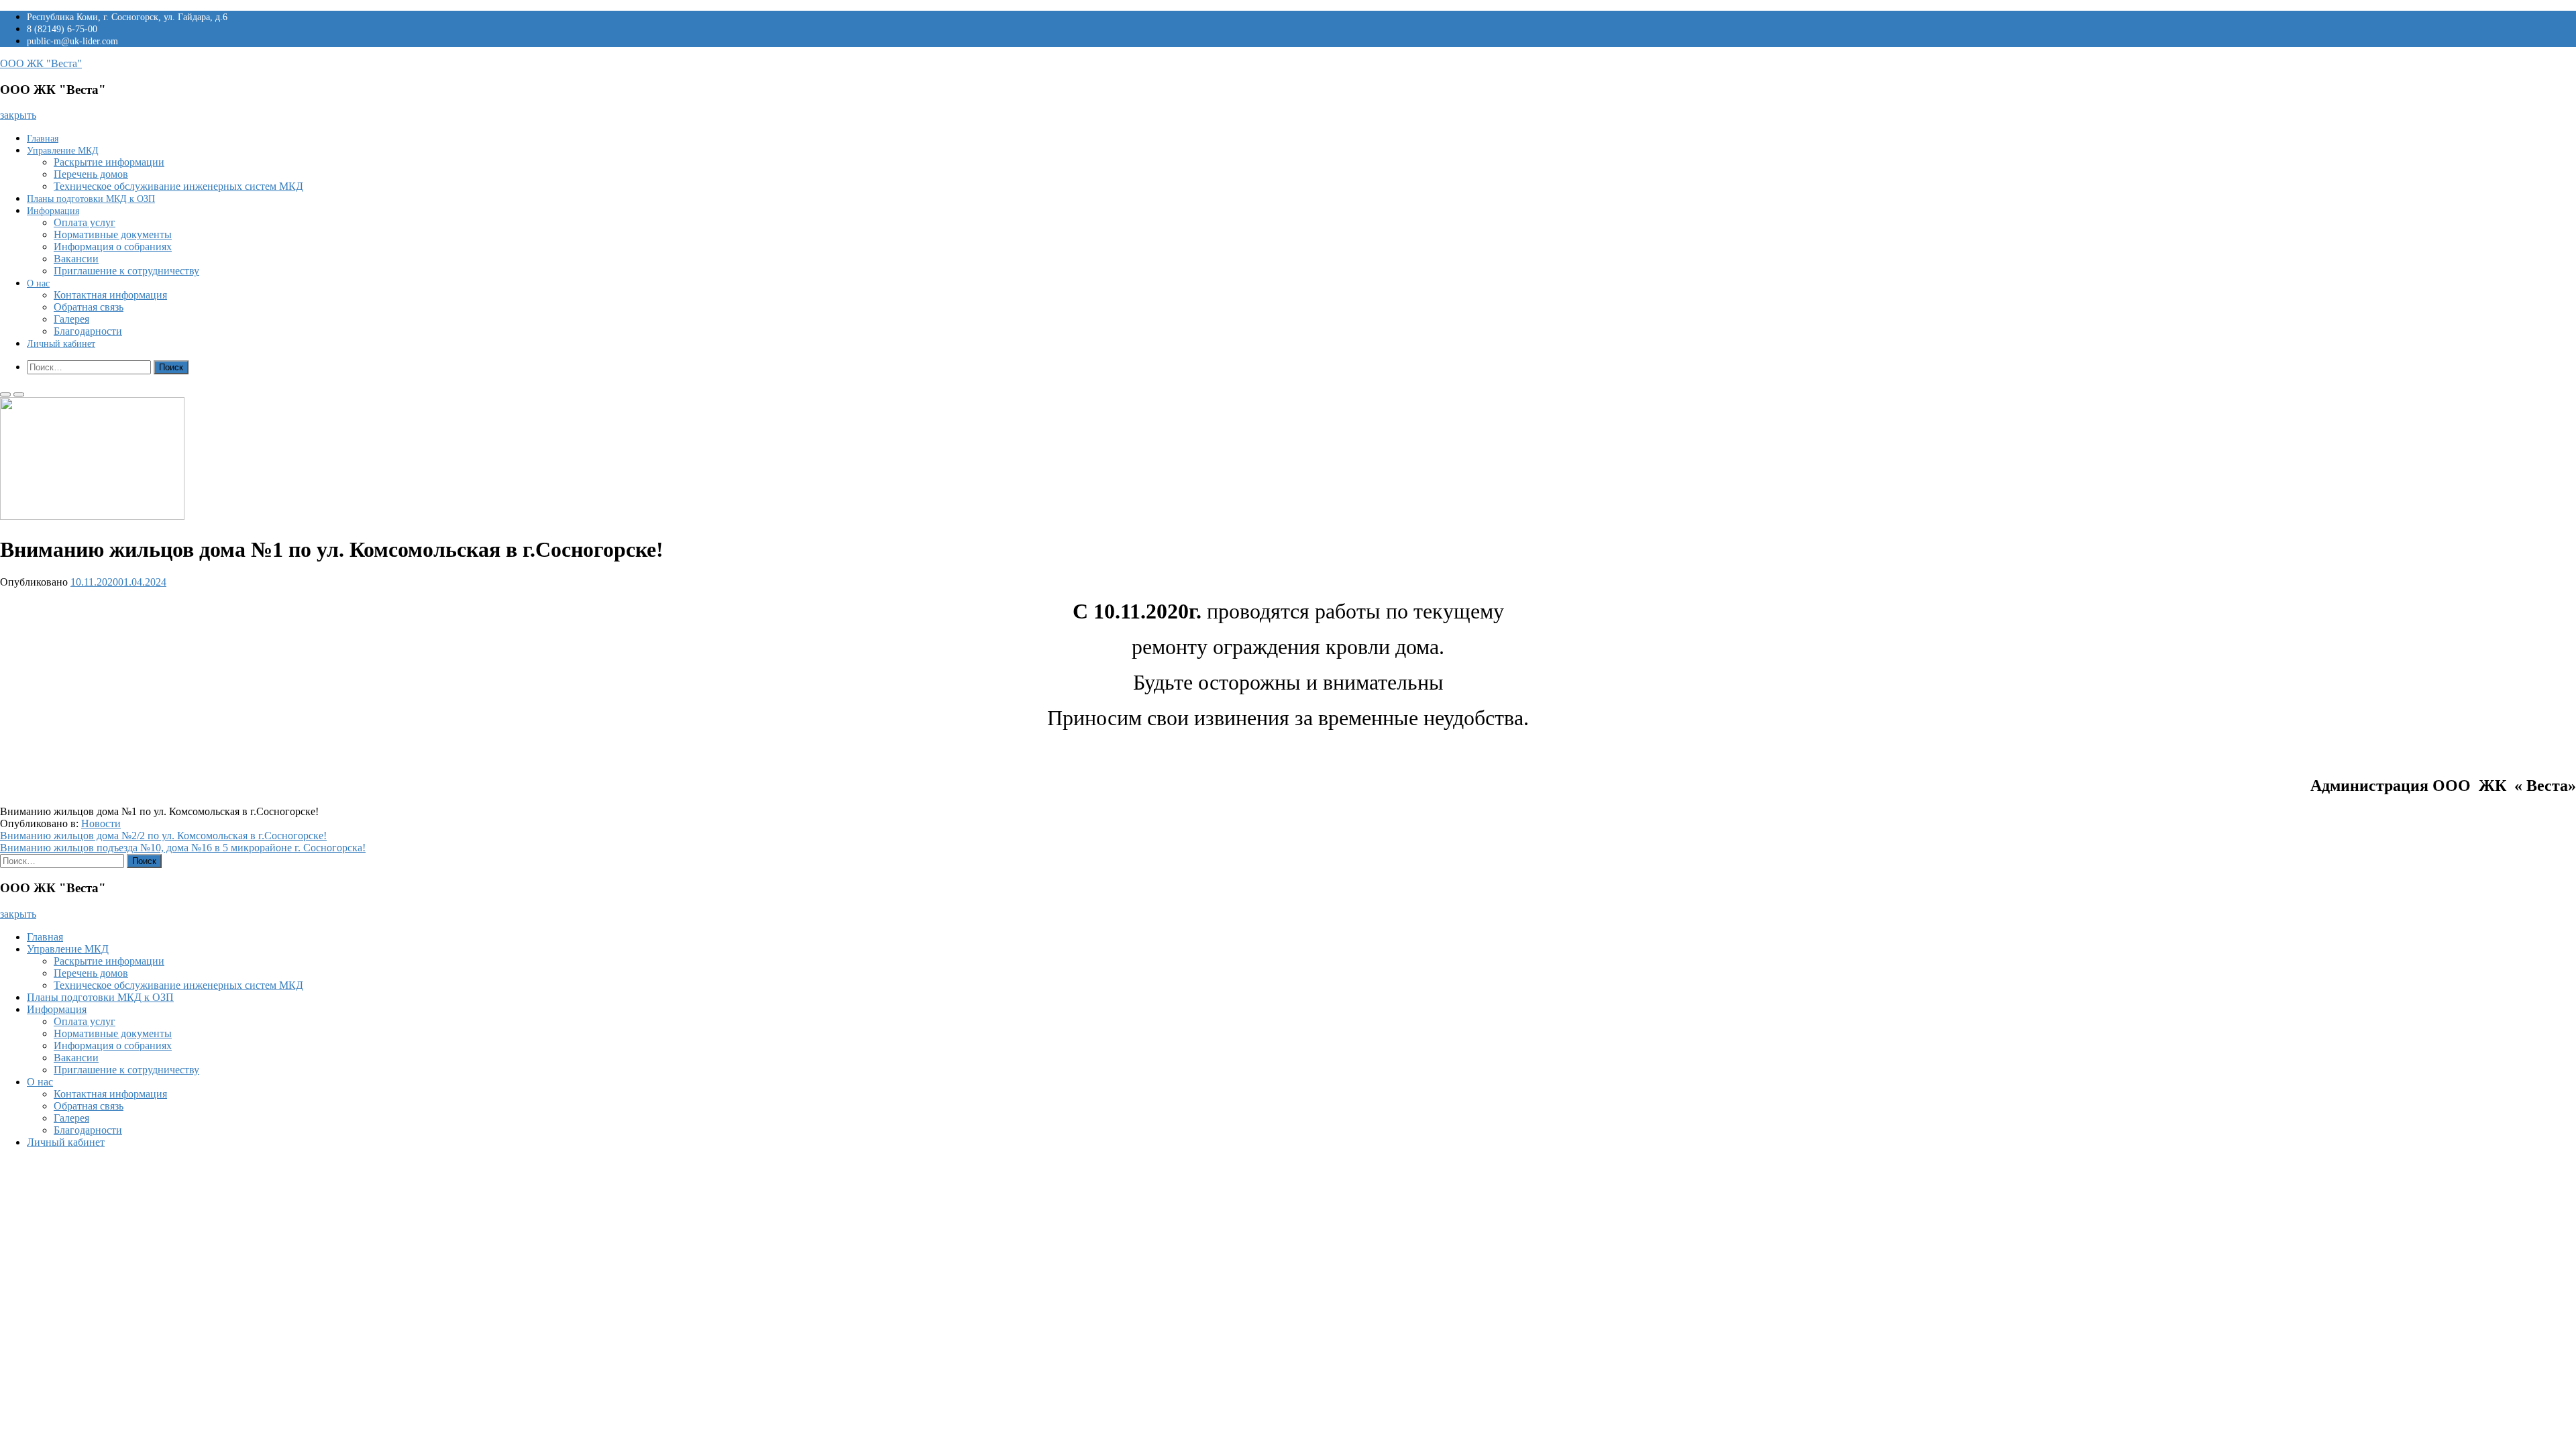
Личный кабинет (61, 344)
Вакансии (76, 259)
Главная (43, 139)
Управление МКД (63, 151)
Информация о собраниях (113, 247)
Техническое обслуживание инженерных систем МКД (178, 186)
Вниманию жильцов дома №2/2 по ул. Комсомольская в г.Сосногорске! (163, 836)
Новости (101, 823)
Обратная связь (89, 307)
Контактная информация (110, 295)
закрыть (18, 115)
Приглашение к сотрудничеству (126, 271)
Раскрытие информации (109, 162)
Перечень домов (91, 174)
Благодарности (88, 331)
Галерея (71, 319)
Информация (53, 211)
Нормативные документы (113, 234)
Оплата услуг (85, 222)
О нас (38, 283)
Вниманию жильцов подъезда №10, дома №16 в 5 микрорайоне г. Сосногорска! (183, 848)
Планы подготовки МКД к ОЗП (91, 199)
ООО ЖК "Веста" (41, 63)
